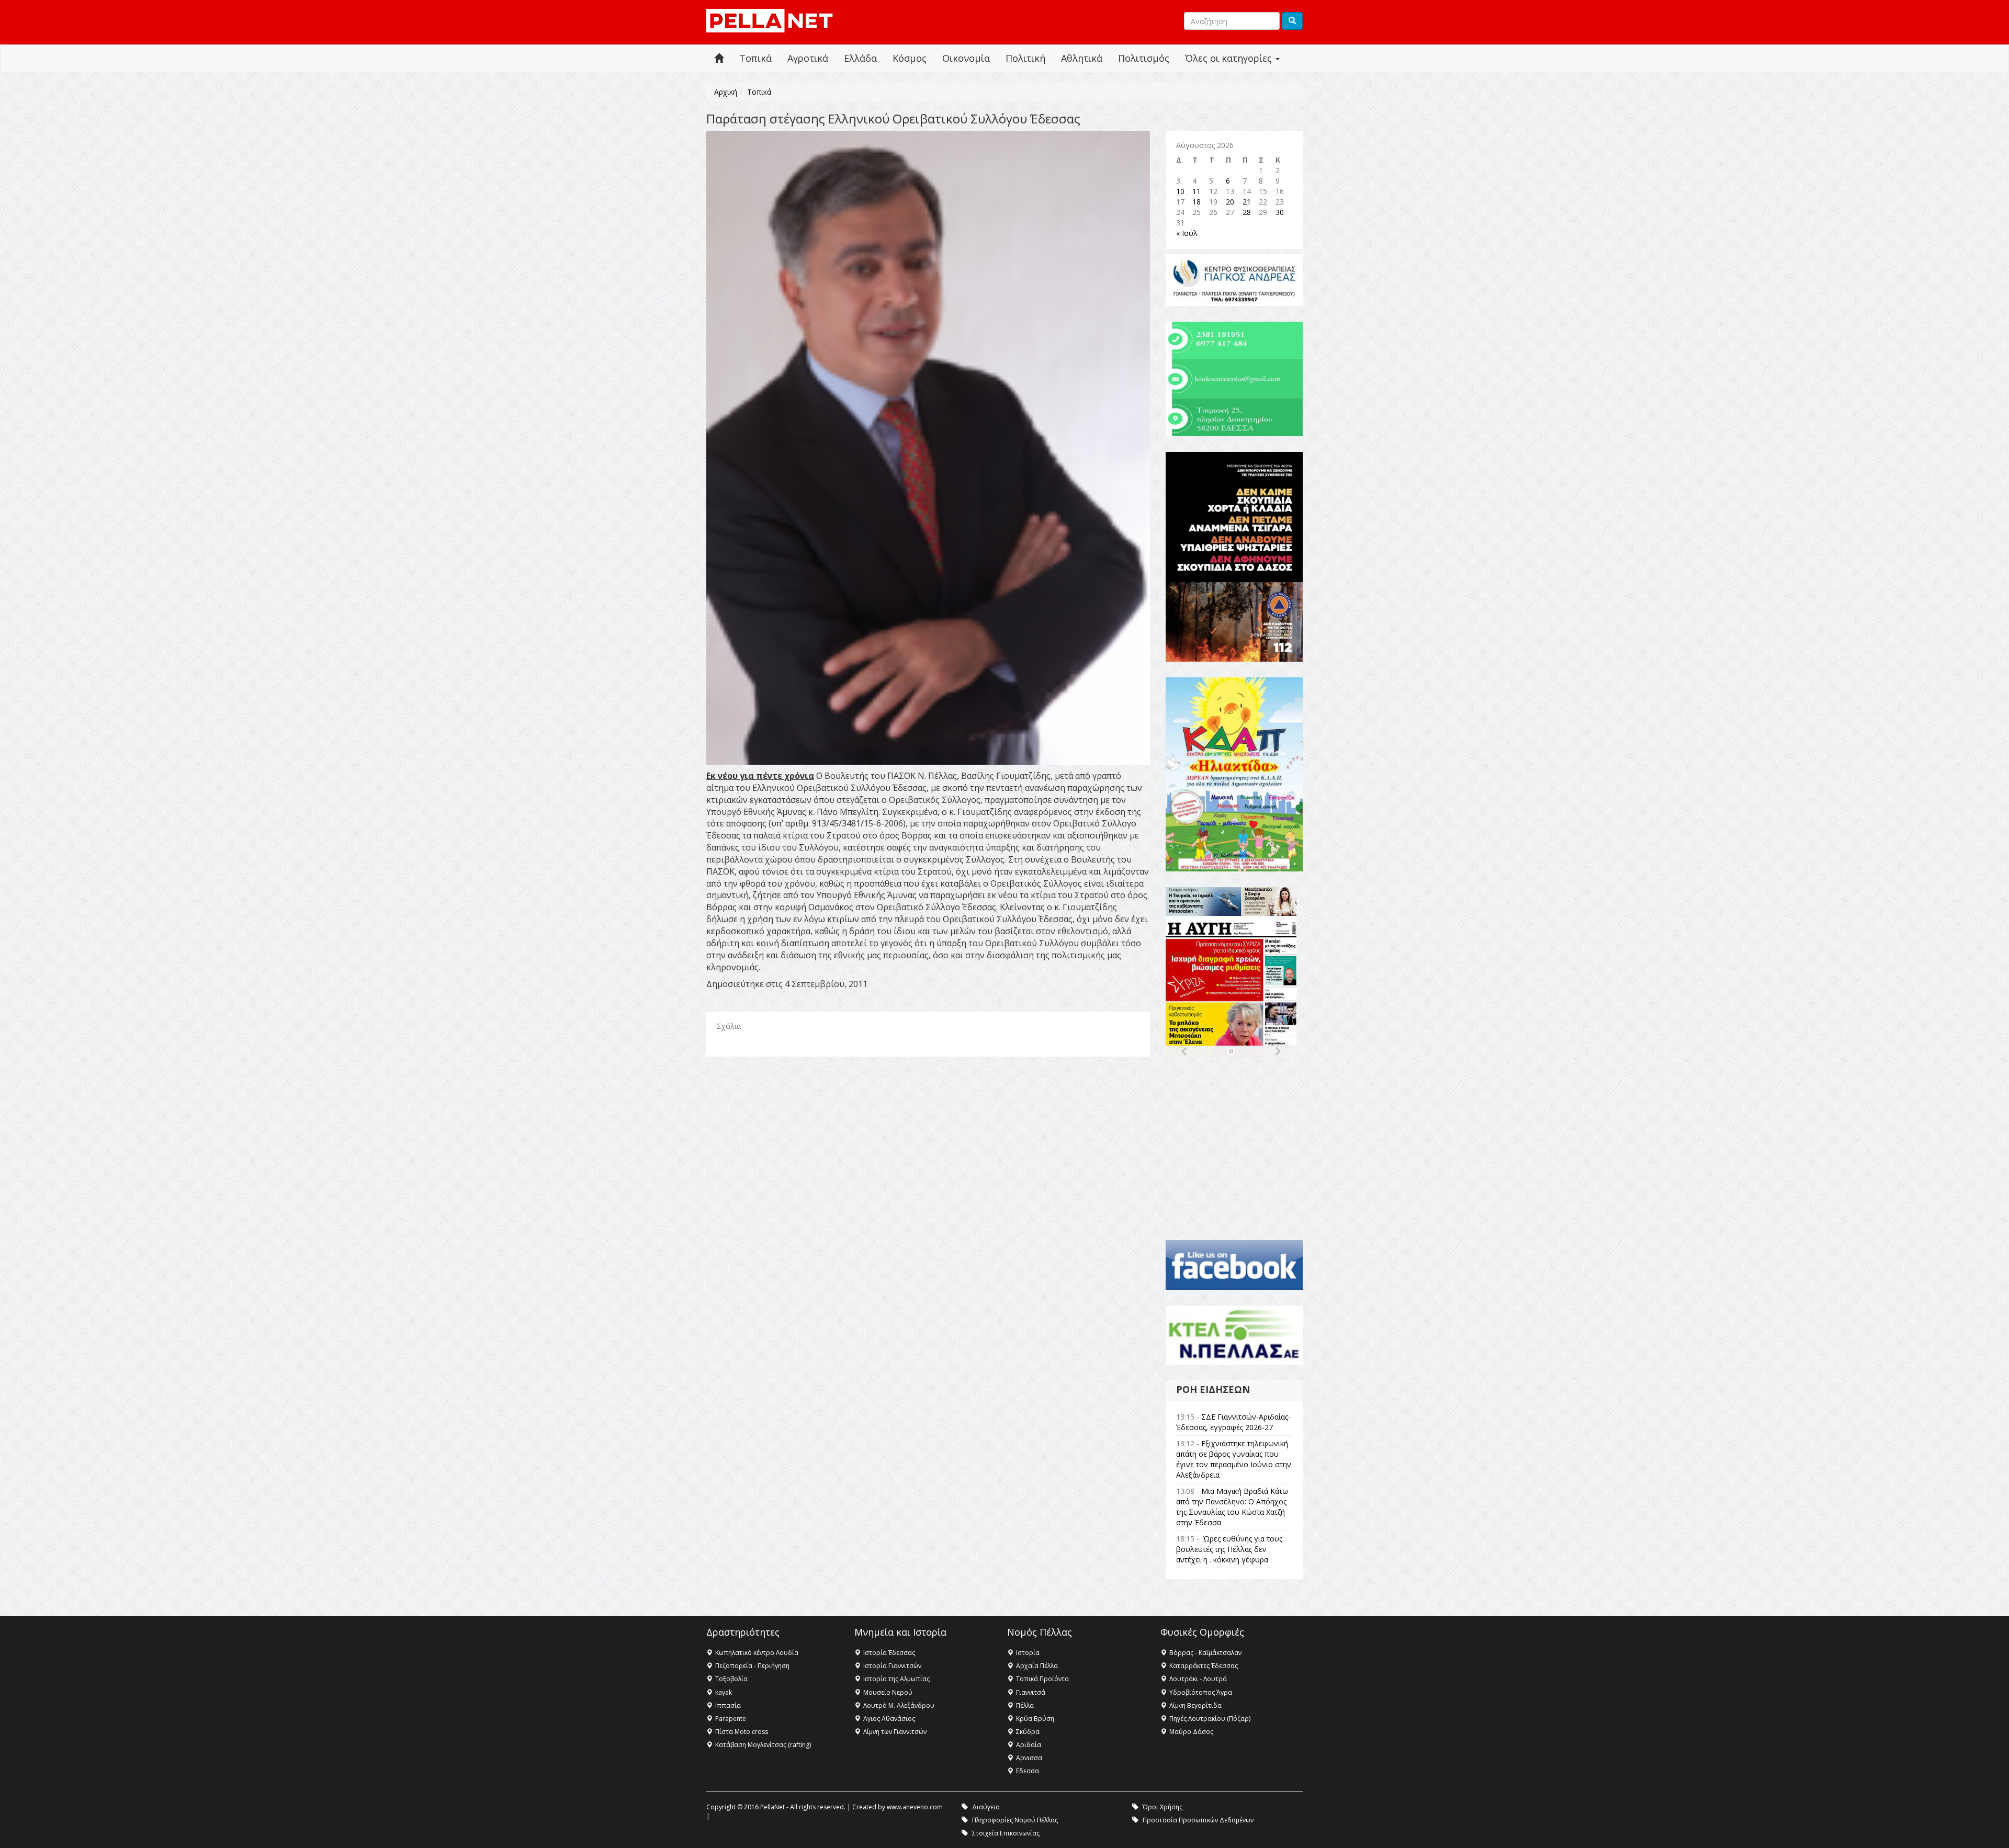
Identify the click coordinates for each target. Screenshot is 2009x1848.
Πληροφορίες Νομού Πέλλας (1015, 1820)
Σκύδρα (1028, 1732)
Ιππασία (728, 1705)
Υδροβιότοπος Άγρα (1201, 1692)
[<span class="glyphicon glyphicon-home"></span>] (719, 58)
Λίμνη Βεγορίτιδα (1195, 1705)
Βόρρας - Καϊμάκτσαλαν (1205, 1653)
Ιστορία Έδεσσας (889, 1653)
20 (1230, 202)
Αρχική (726, 92)
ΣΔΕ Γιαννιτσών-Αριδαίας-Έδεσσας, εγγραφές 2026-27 (1233, 1422)
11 (1197, 191)
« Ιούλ (1187, 233)
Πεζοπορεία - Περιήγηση (752, 1666)
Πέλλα (1025, 1705)
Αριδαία (1029, 1745)
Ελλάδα (860, 58)
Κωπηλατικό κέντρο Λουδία (757, 1653)
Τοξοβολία (731, 1679)
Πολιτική (1025, 58)
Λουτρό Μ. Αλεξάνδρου (899, 1705)
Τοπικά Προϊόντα (1042, 1679)
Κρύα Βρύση (1035, 1719)
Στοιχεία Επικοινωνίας (1006, 1833)
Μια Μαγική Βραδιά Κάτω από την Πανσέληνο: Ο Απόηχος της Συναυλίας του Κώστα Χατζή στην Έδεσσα (1232, 1507)
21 (1247, 202)
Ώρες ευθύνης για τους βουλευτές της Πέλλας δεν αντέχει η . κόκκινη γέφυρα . (1229, 1549)
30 (1280, 212)
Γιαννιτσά (1031, 1692)
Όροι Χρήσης (1162, 1807)
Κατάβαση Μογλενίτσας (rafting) (763, 1745)
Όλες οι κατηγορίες (1230, 58)
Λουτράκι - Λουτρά (1198, 1679)
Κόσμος (910, 58)
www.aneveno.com (915, 1807)
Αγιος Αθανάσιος (889, 1719)
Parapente (731, 1719)
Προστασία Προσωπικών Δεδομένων (1198, 1820)
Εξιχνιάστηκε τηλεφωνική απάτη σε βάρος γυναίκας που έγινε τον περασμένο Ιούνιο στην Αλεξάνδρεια (1234, 1459)
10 (1180, 191)
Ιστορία (1028, 1653)
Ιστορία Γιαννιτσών (892, 1666)
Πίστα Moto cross (742, 1732)
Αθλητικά (1082, 58)
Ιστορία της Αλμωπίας (896, 1679)
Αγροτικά (808, 58)
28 (1247, 212)
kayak (724, 1692)
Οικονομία (966, 58)
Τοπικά (755, 58)
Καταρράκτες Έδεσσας (1204, 1666)
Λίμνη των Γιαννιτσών (895, 1732)
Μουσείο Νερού (888, 1692)
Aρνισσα (1029, 1758)
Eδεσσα (1028, 1771)
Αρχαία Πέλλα (1037, 1666)
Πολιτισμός (1144, 58)
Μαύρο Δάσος (1191, 1732)
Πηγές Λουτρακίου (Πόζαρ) (1210, 1719)
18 (1197, 202)
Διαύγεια (986, 1807)
